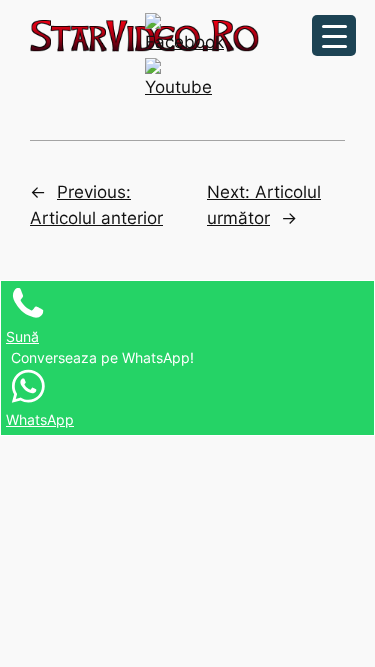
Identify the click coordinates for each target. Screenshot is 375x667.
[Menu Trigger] (334, 35)
